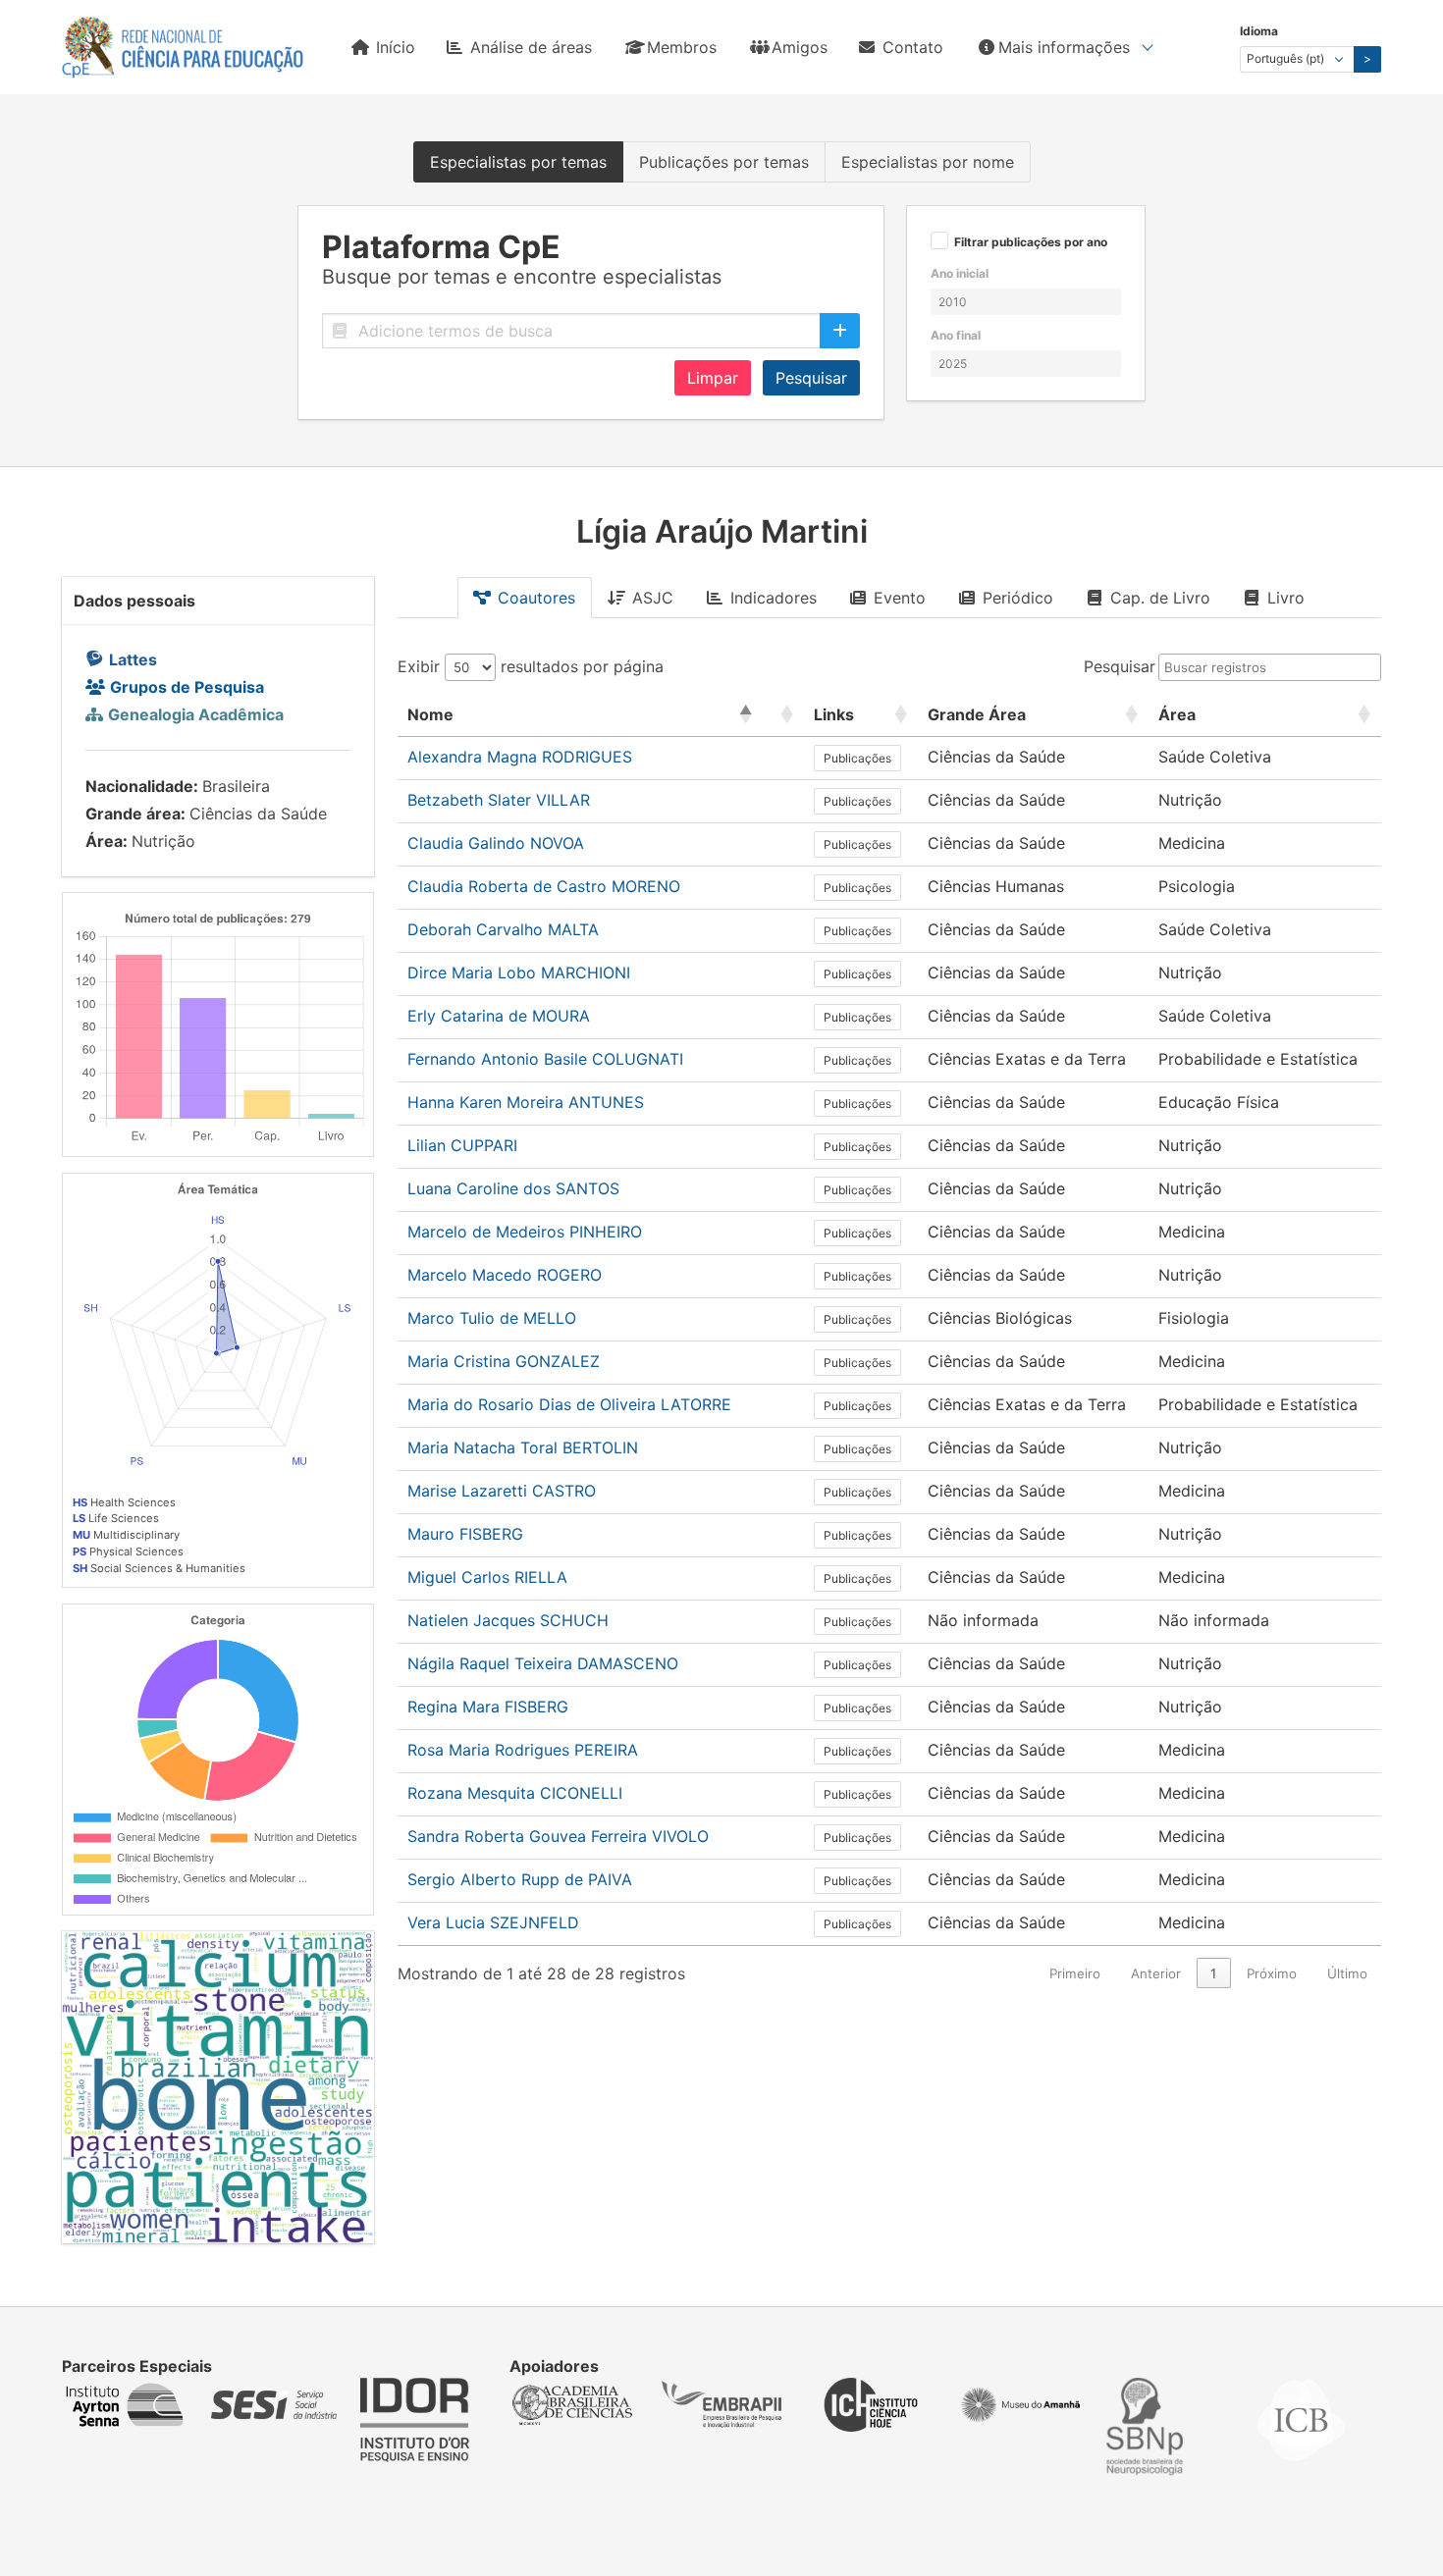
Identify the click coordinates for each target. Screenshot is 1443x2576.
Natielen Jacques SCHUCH (508, 1620)
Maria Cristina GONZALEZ (504, 1361)
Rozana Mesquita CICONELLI (515, 1793)
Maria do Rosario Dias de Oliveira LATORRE (569, 1404)
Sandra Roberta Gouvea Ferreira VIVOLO (558, 1836)
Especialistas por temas (518, 162)
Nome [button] (430, 714)
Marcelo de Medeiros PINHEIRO (525, 1232)
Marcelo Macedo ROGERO (505, 1275)
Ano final (956, 335)
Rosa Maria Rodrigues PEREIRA (523, 1750)
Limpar (713, 378)
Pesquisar (811, 378)
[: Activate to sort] (783, 715)
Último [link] (1347, 1973)
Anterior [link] (1156, 1973)
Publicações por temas (724, 162)
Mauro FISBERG (465, 1534)
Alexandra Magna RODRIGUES (520, 757)
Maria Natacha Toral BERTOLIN (523, 1447)
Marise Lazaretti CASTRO (502, 1491)
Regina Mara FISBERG (488, 1707)
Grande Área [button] (977, 714)
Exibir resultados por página (531, 666)
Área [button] (1177, 714)
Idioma (1259, 31)
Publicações (857, 758)
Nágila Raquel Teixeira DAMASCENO (543, 1663)
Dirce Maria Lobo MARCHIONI (519, 973)
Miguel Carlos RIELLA (487, 1577)
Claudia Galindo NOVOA (496, 843)
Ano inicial (960, 273)
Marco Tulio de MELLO (492, 1318)
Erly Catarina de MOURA (499, 1016)
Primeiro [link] (1075, 1973)
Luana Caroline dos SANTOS (513, 1188)
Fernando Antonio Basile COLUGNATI (545, 1059)
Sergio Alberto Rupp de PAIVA (520, 1879)
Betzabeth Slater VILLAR (499, 800)
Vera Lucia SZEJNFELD (493, 1922)
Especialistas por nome (928, 162)
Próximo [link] (1272, 1973)
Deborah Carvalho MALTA (503, 929)
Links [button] (834, 714)
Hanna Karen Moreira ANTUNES (526, 1102)
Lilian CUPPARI (462, 1145)
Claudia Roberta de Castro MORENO (544, 886)
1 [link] (1213, 1973)
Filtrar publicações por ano (1031, 243)
